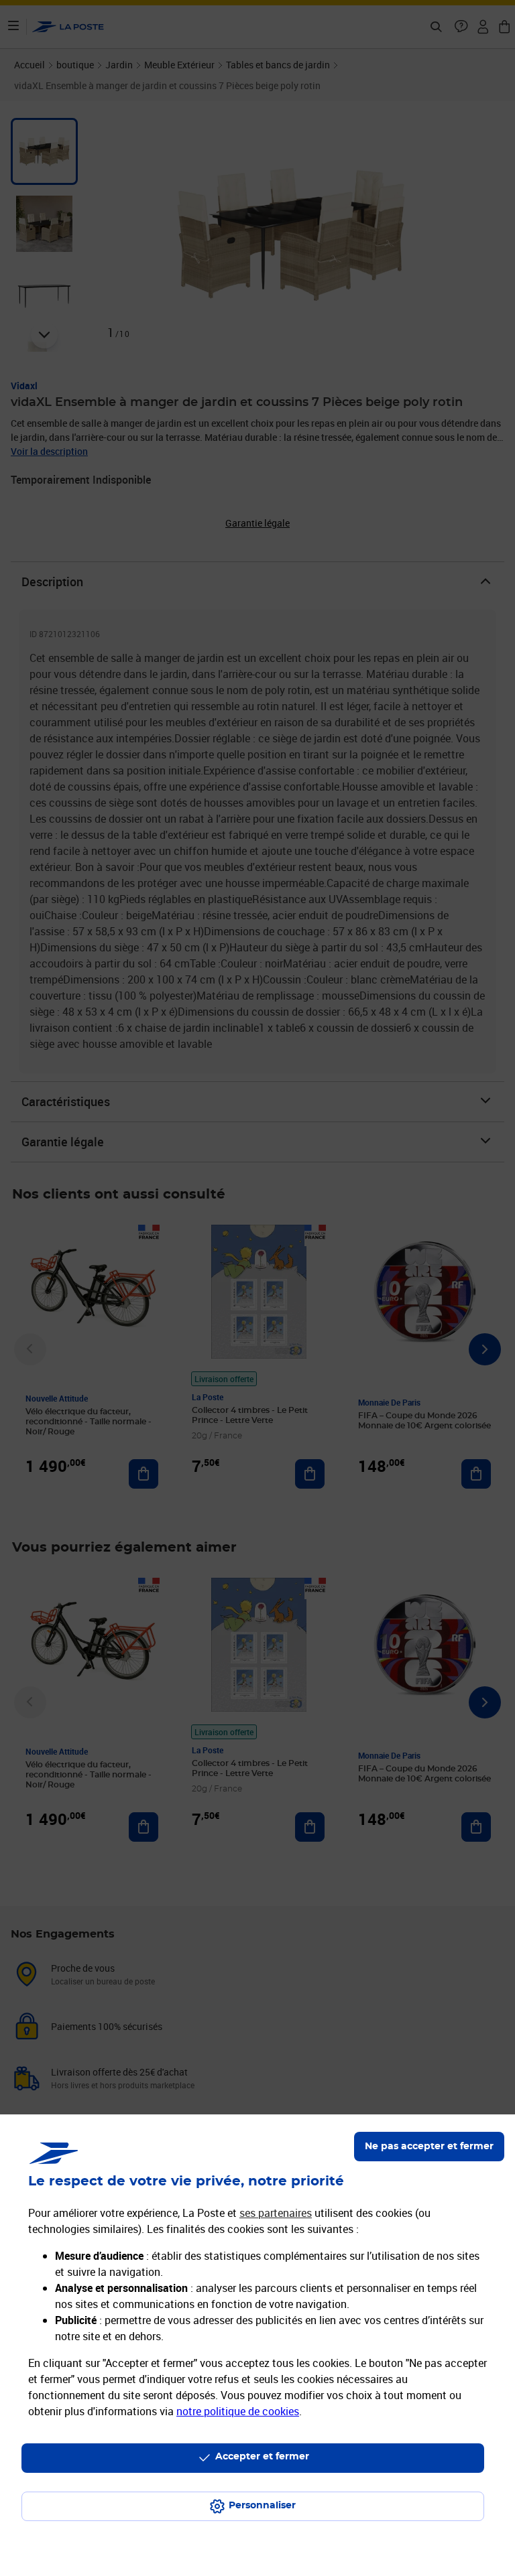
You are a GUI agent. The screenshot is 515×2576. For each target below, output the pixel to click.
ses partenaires (276, 2213)
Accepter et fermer (262, 2457)
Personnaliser (262, 2506)
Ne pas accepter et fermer (429, 2147)
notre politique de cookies (238, 2411)
